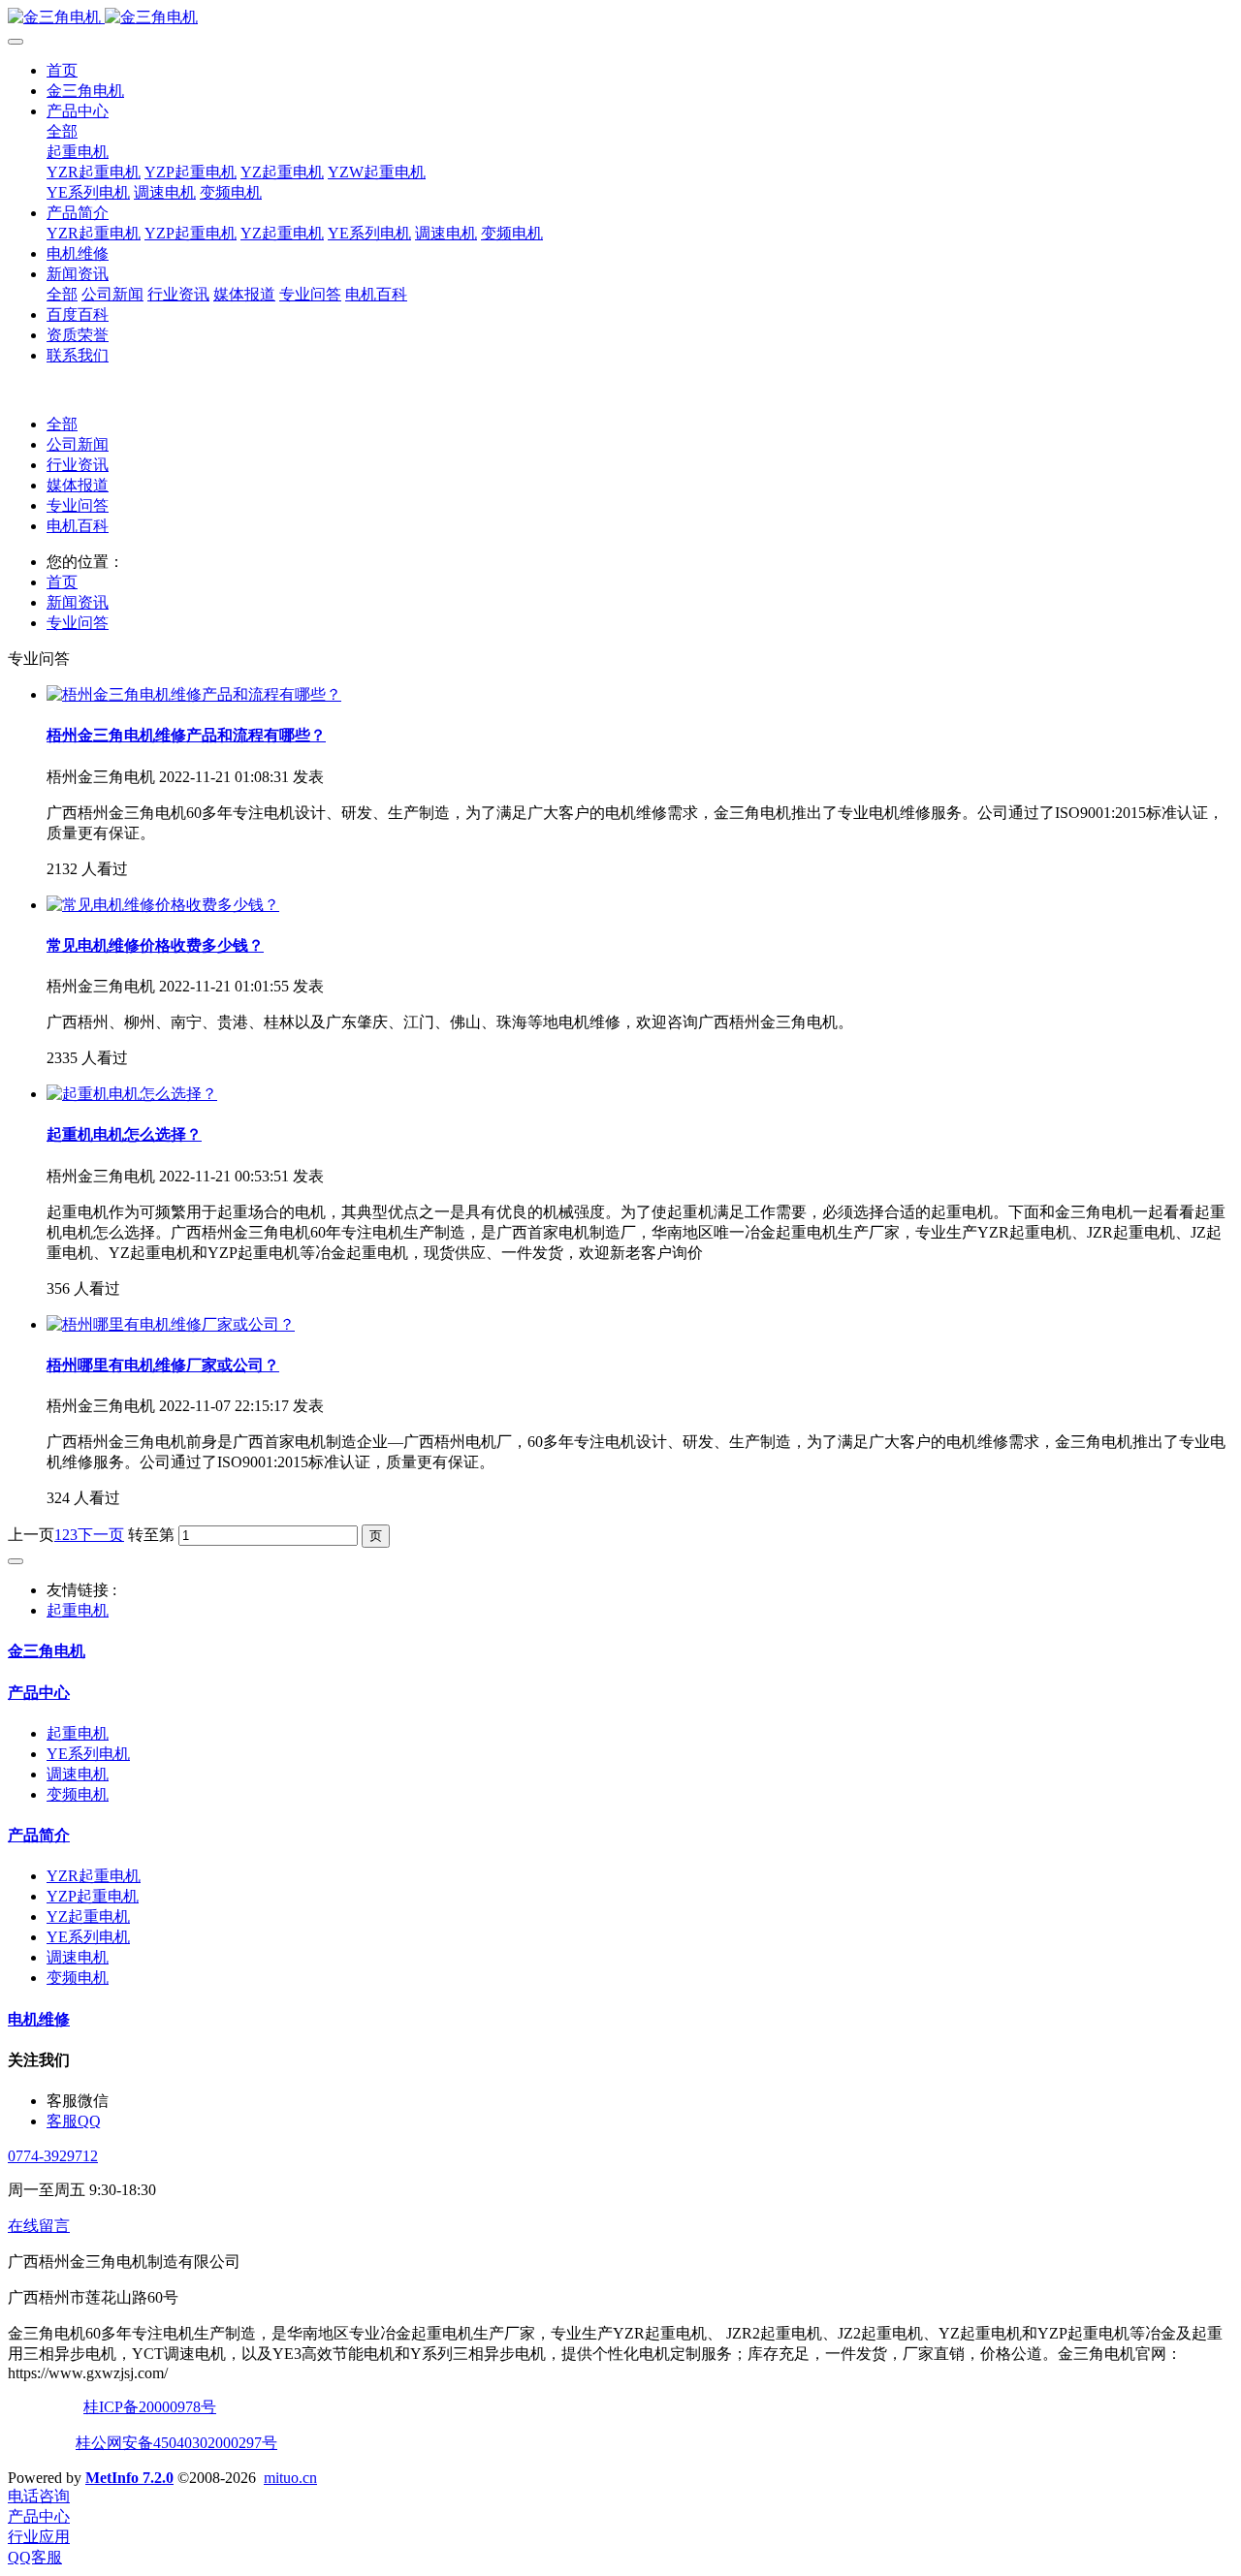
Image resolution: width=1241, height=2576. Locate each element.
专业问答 (310, 294)
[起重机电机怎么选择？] (132, 1094)
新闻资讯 (78, 274)
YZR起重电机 (94, 172)
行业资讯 (178, 294)
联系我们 (78, 355)
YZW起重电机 (377, 172)
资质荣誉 (78, 335)
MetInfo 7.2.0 (129, 2478)
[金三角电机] (620, 18)
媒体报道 (244, 294)
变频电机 (231, 192)
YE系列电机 (88, 192)
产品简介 (78, 213)
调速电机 (165, 192)
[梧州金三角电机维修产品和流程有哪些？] (194, 694)
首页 (62, 70)
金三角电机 (85, 91)
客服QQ (74, 2121)
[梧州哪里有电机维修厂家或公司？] (171, 1324)
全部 (62, 131)
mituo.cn (290, 2478)
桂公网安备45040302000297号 (176, 2443)
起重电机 (78, 152)
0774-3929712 (53, 2156)
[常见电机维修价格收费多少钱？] (163, 905)
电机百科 (376, 294)
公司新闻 (112, 294)
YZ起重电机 (282, 172)
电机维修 (78, 253)
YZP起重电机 (191, 172)
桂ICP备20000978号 (150, 2407)
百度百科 (78, 314)
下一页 (101, 1535)
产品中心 (78, 111)
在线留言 (39, 2226)
